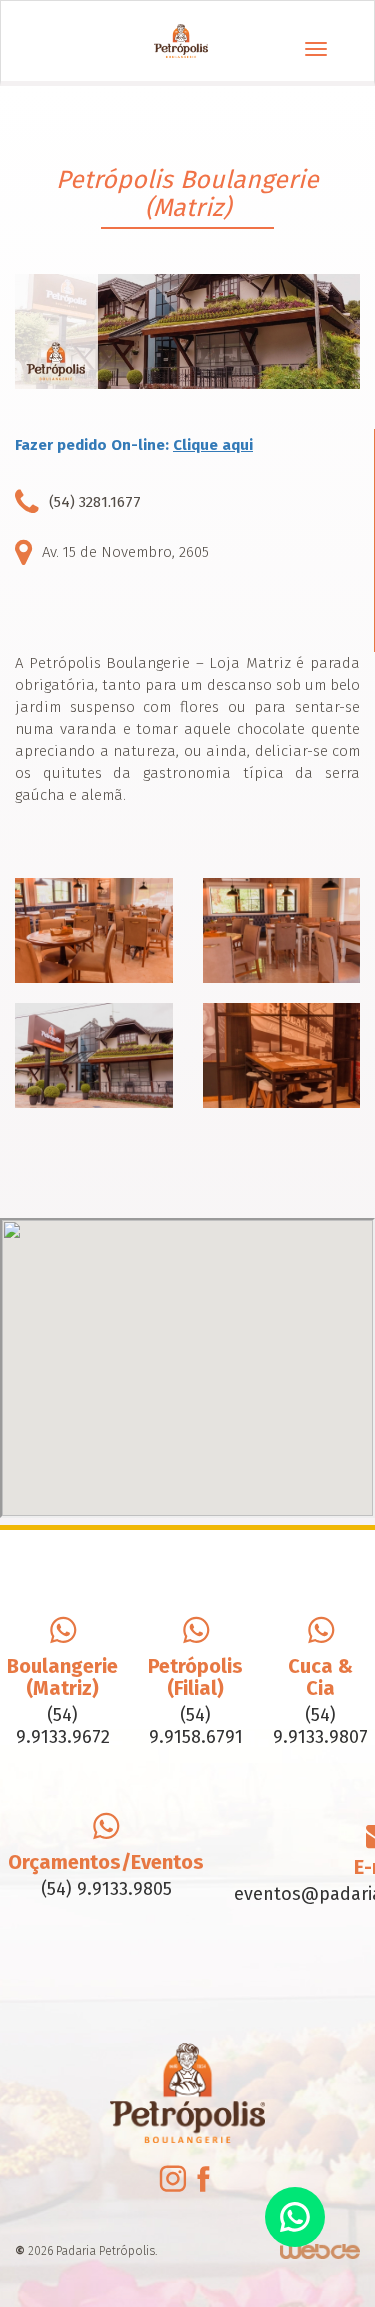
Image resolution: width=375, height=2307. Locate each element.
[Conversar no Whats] (295, 2217)
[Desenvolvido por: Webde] (320, 2250)
